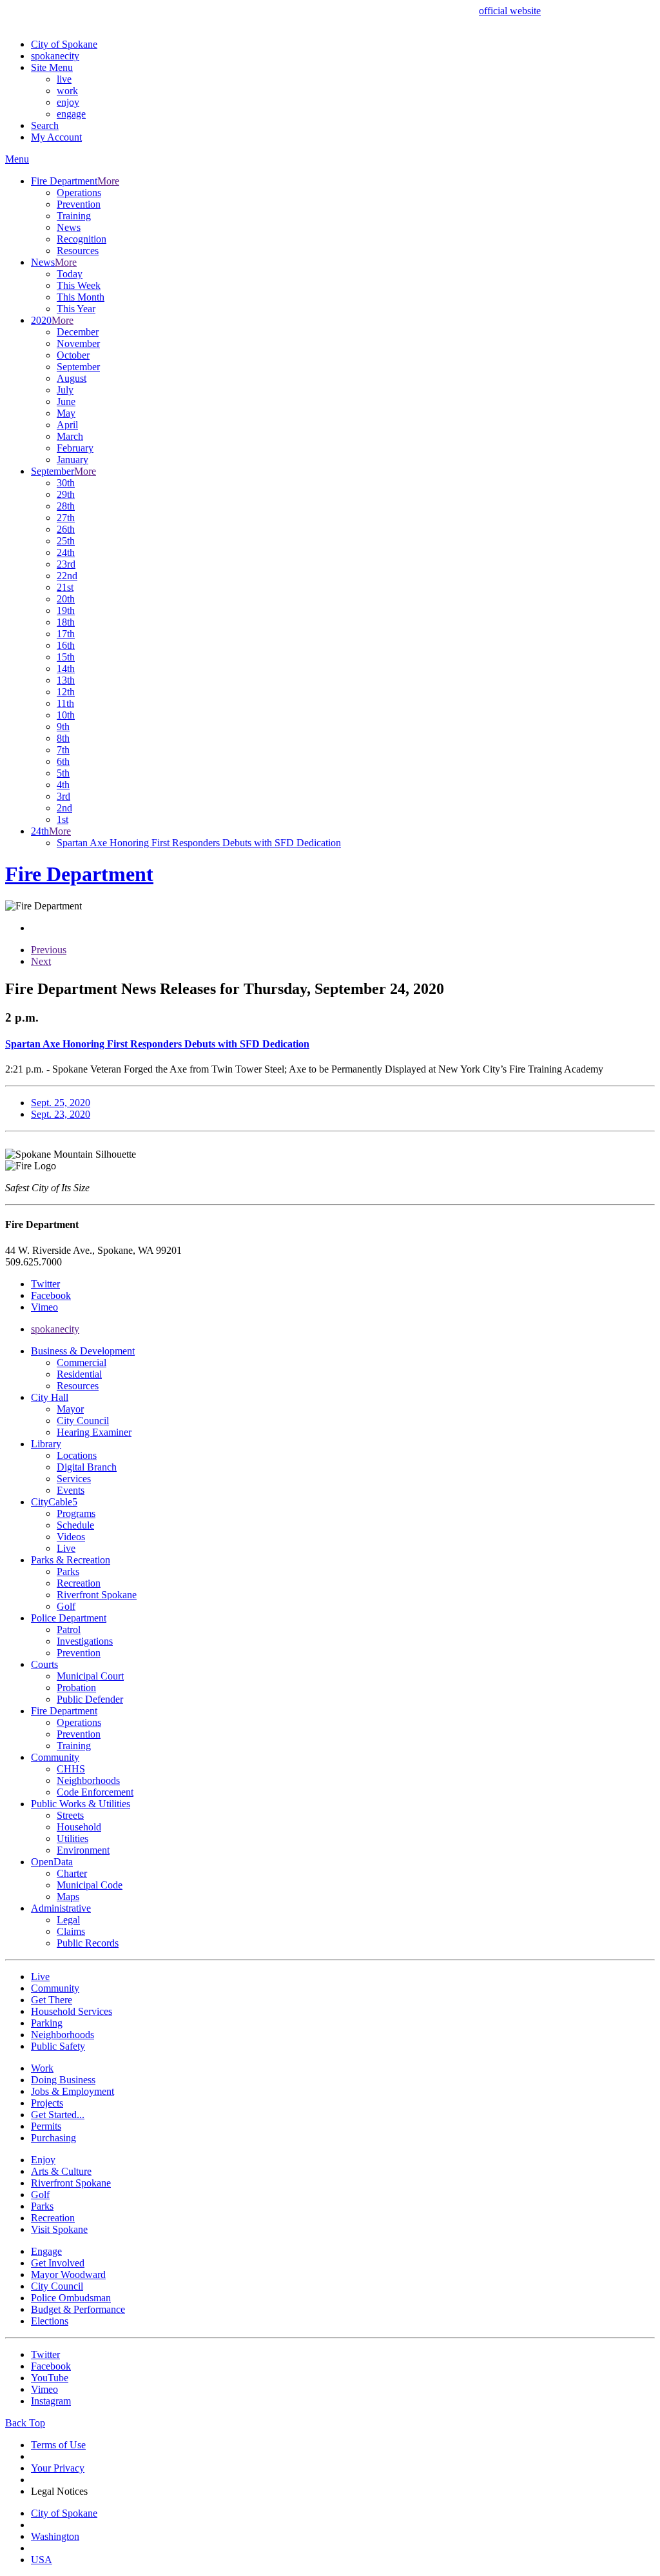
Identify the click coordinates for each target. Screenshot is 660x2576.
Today (70, 274)
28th (66, 506)
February (75, 448)
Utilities (73, 1838)
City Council (83, 1421)
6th (63, 761)
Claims (71, 1931)
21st (65, 587)
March (70, 436)
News (69, 227)
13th (66, 680)
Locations (77, 1455)
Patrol (69, 1630)
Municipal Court (90, 1676)
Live (66, 1548)
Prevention (79, 204)
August (72, 378)
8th (63, 738)
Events (71, 1490)
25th (66, 541)
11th (65, 703)
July (65, 390)
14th (66, 669)
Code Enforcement (95, 1792)
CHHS (71, 1769)
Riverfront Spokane (97, 1595)
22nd (67, 576)
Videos (71, 1537)
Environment (83, 1850)
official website (510, 11)
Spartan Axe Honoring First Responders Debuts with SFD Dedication (199, 843)
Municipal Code (90, 1885)
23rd (66, 564)
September (78, 367)
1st (63, 819)
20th (66, 599)
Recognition (82, 239)
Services (74, 1479)
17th (66, 634)
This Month (81, 297)
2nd (64, 808)
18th (66, 622)
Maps (68, 1897)
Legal (68, 1920)
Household (79, 1827)
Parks (68, 1571)
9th (63, 727)
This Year (76, 309)
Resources (78, 251)
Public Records (88, 1943)
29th (66, 494)
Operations (79, 193)
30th (66, 483)
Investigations (85, 1641)
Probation (76, 1688)
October (73, 355)
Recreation (79, 1583)
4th (63, 785)
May (66, 413)
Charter (72, 1873)
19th (66, 610)
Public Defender (90, 1699)
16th (66, 645)
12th (66, 692)
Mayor (70, 1409)
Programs (76, 1513)
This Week (79, 285)
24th (66, 552)
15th (66, 657)
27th (66, 518)
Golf (66, 1606)
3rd (63, 796)
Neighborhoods (88, 1780)
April (67, 425)
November (78, 343)
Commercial (82, 1362)
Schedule (75, 1525)
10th (66, 715)
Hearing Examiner (94, 1432)
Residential (79, 1374)
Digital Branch (87, 1467)
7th (63, 750)
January (73, 460)
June (66, 401)
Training (74, 216)
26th (66, 529)
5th (63, 773)
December (78, 332)
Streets (70, 1815)
